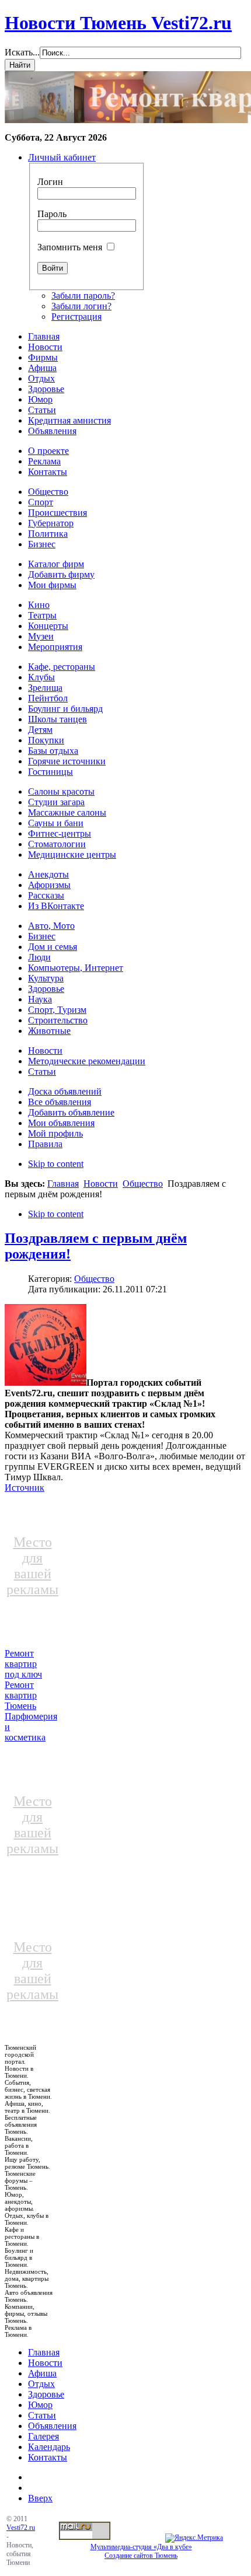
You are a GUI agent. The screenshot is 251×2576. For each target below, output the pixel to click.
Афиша (42, 2373)
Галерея (43, 2436)
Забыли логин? (81, 306)
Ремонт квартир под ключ (23, 1664)
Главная (63, 1184)
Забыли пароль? (83, 296)
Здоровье (46, 2394)
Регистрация (76, 317)
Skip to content (56, 1164)
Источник (25, 1488)
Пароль (52, 214)
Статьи (42, 2415)
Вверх (40, 2498)
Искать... (22, 52)
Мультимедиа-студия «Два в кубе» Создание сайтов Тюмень (141, 2551)
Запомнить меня (70, 247)
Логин (50, 182)
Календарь (49, 2447)
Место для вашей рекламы (32, 1566)
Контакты (48, 2457)
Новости (101, 1184)
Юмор (40, 2405)
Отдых (41, 2384)
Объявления (52, 2426)
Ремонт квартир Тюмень (21, 1695)
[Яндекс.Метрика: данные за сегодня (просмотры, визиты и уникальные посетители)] (194, 2538)
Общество (143, 1184)
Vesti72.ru (21, 2528)
